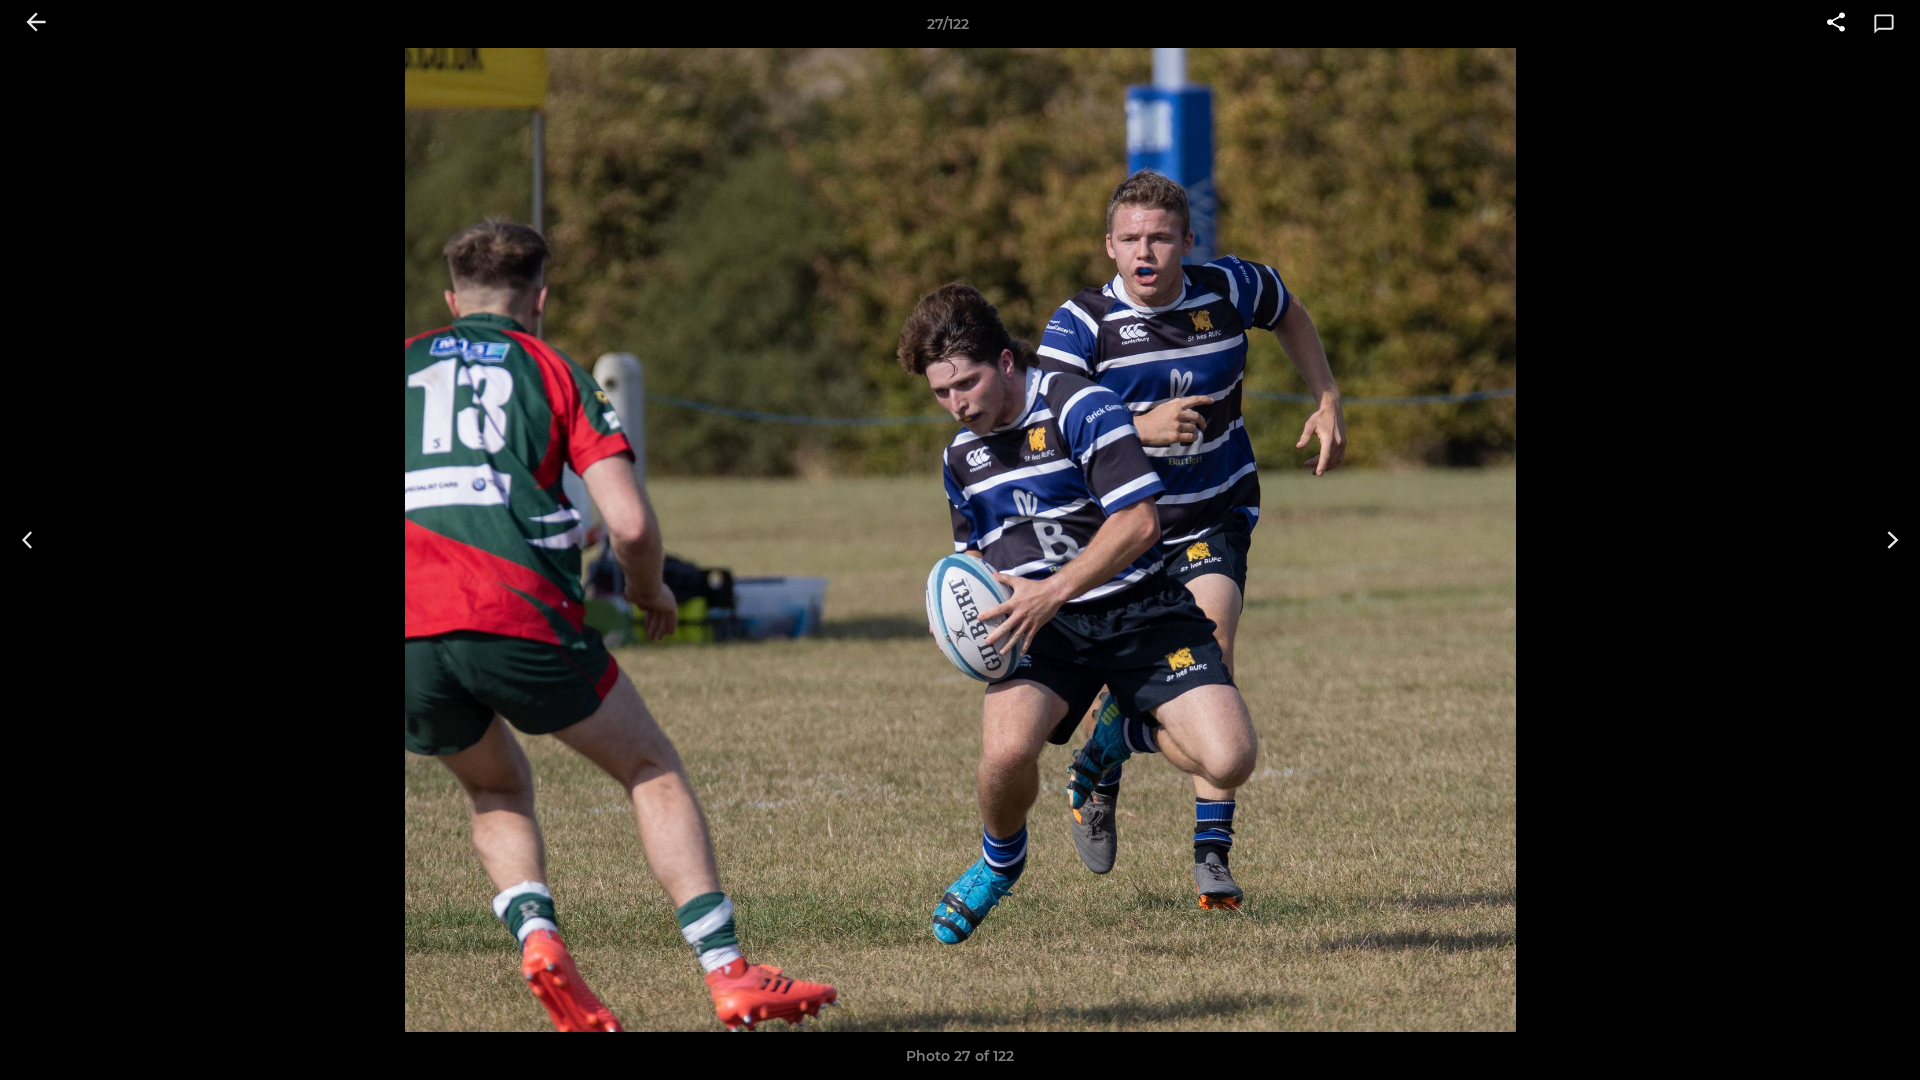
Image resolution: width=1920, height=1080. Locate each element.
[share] (1836, 24)
